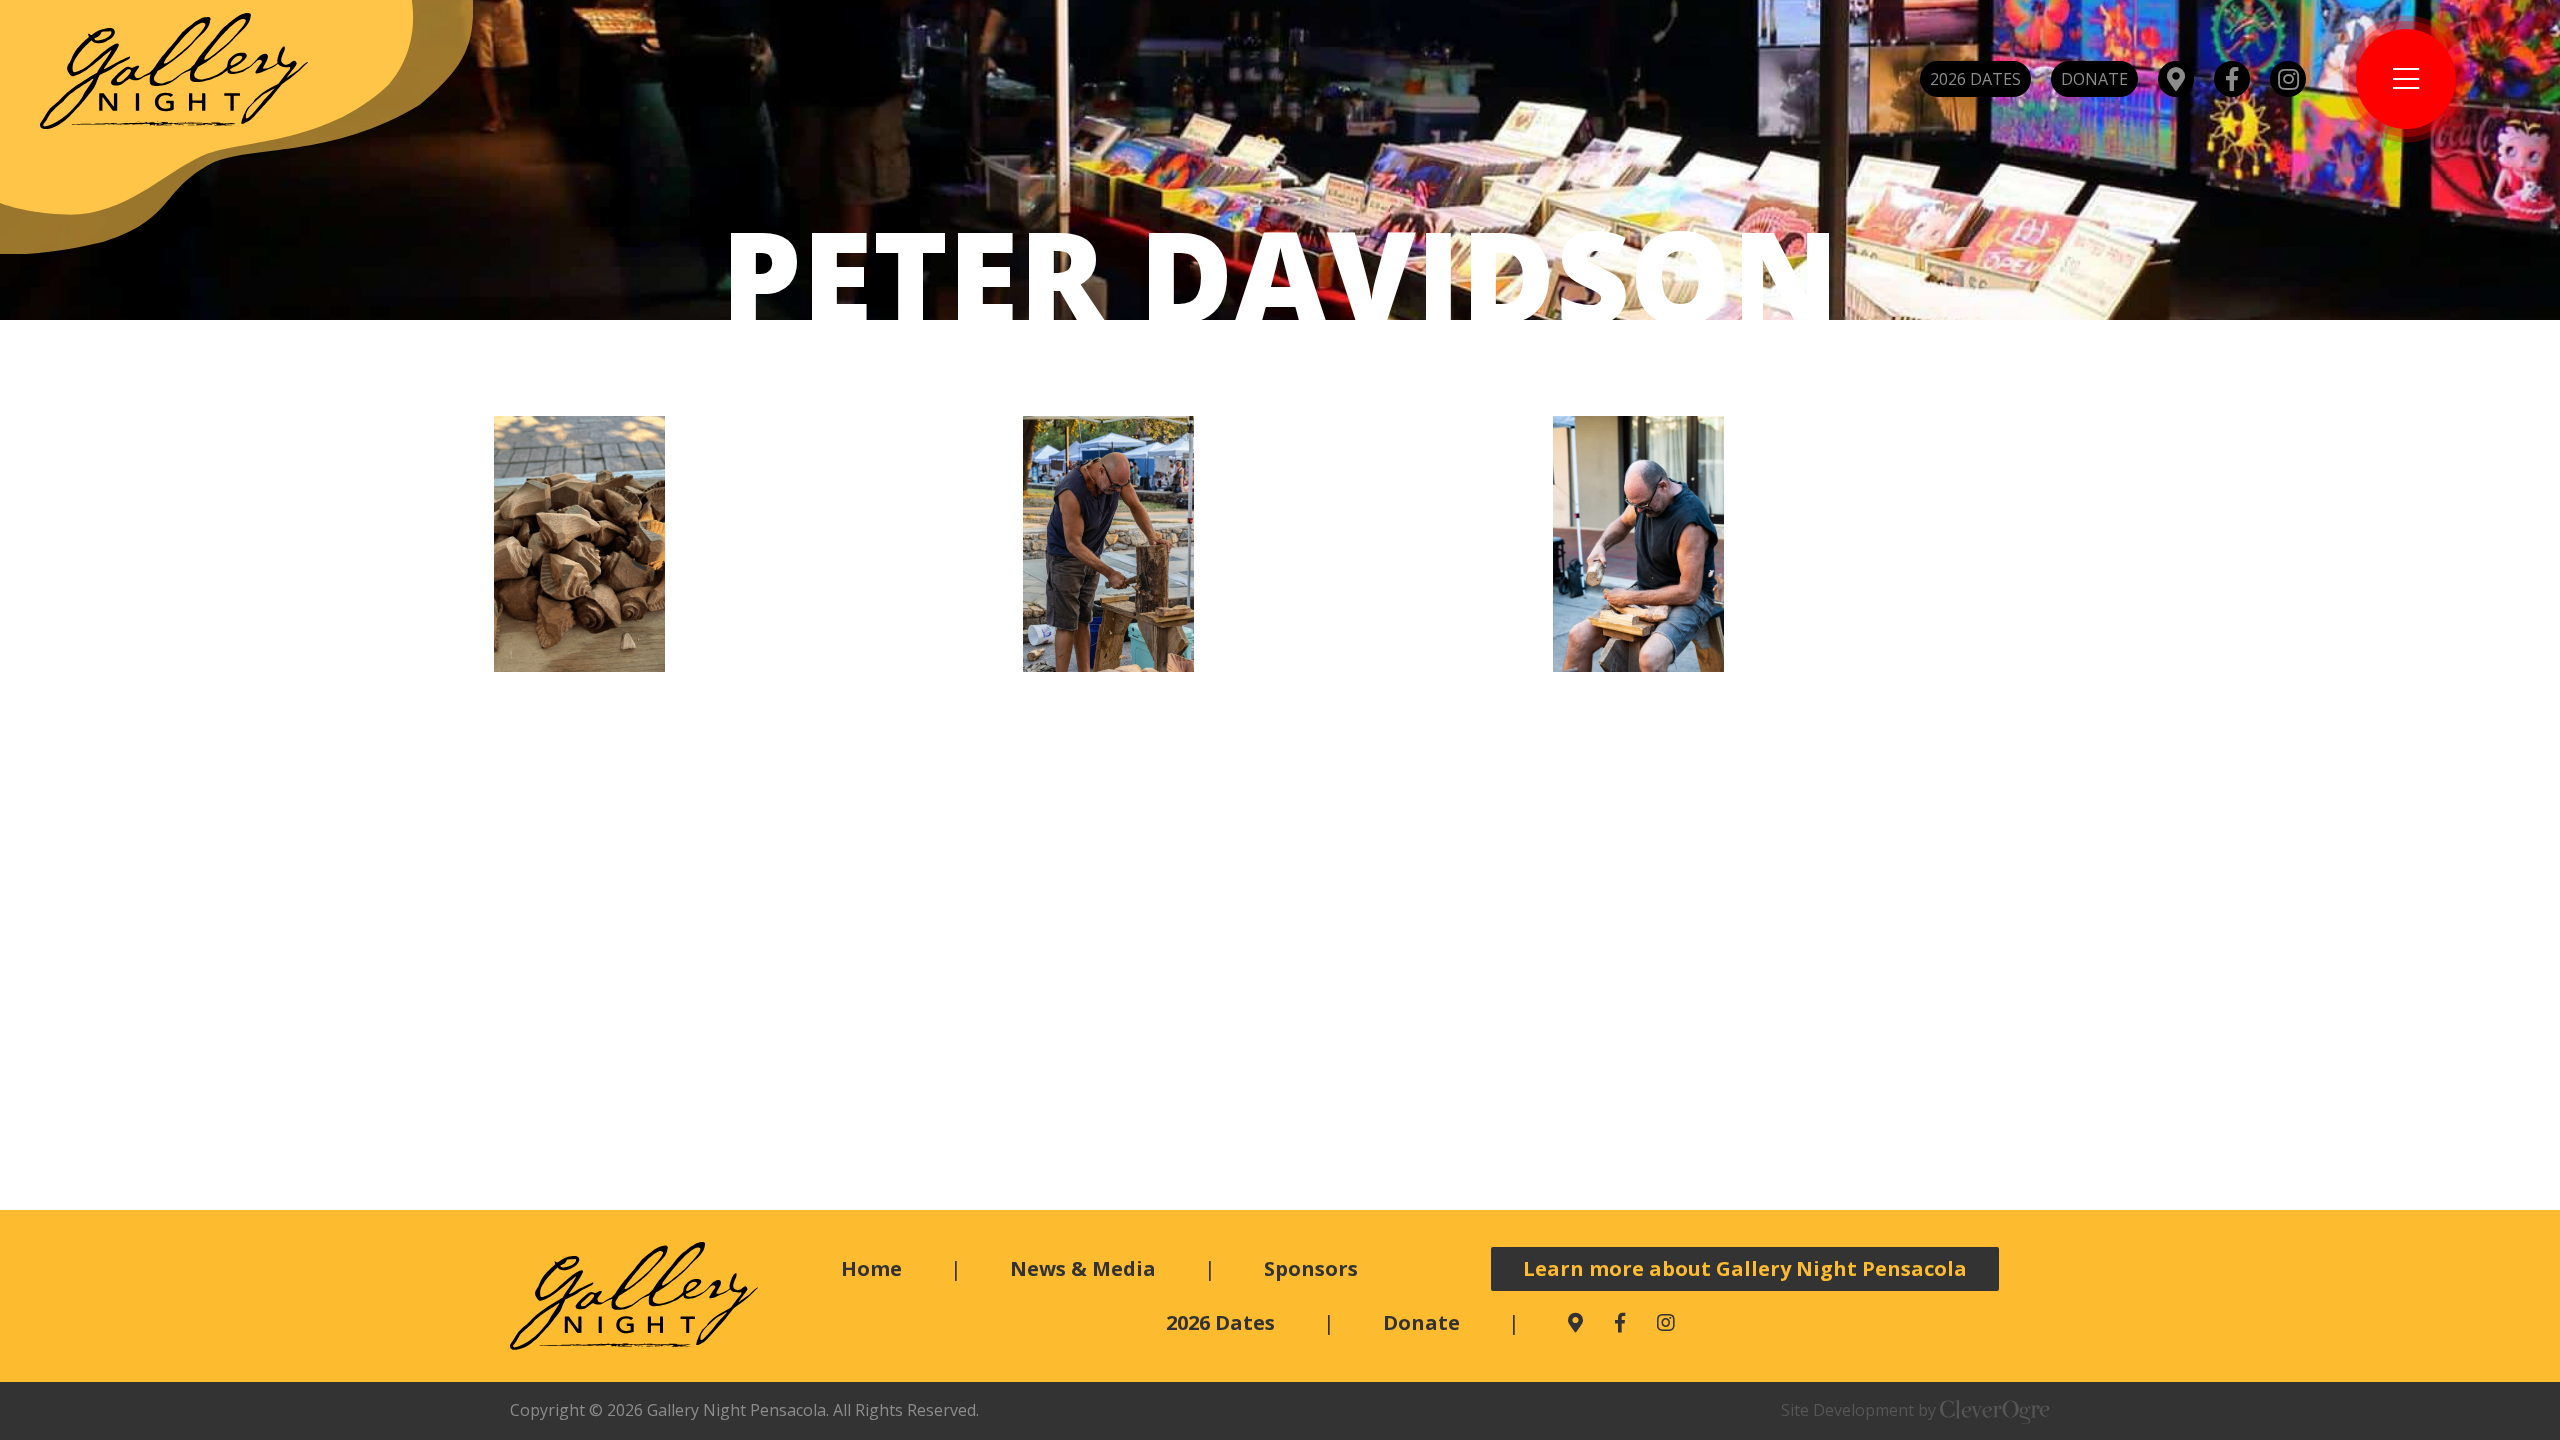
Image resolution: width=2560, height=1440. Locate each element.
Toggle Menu (2406, 79)
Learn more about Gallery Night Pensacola (1745, 1268)
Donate (2094, 79)
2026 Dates (1975, 79)
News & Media (1083, 1268)
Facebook (2232, 79)
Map (2176, 79)
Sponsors (1311, 1268)
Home (871, 1268)
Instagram (2288, 79)
